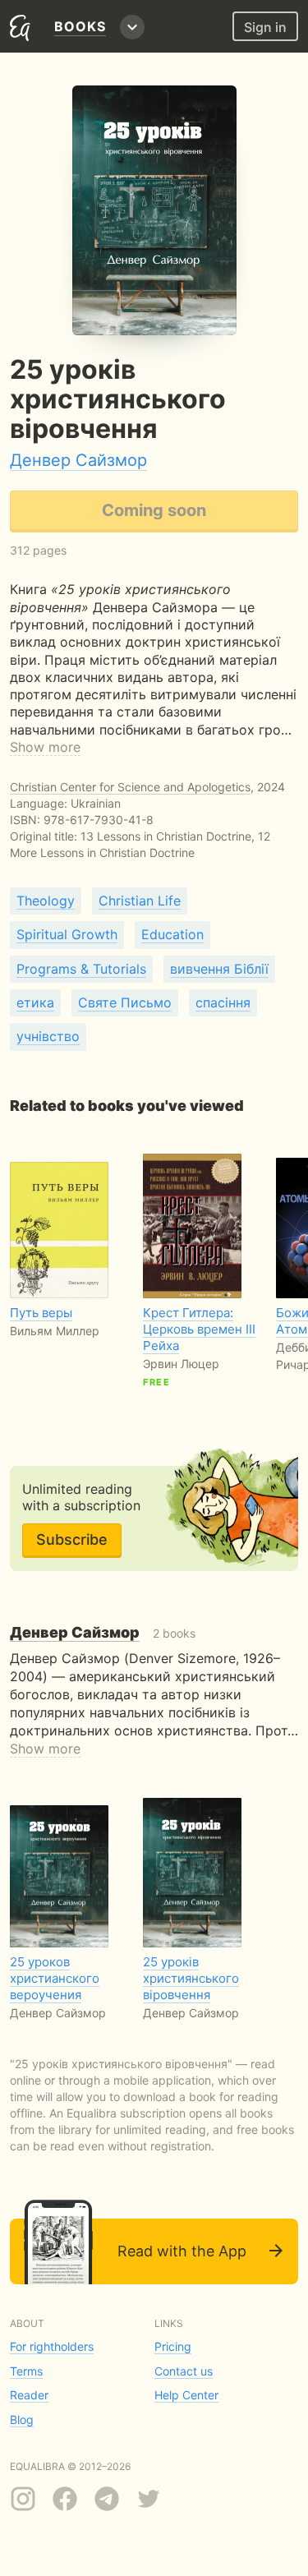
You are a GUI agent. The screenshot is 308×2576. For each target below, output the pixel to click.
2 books (103, 1633)
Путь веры (41, 1313)
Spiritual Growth (67, 934)
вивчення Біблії (219, 969)
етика (35, 1002)
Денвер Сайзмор (78, 460)
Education (172, 934)
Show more (45, 747)
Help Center (186, 2395)
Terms (26, 2371)
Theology (46, 901)
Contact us (184, 2371)
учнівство (48, 1036)
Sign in (265, 27)
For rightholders (52, 2346)
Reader (29, 2395)
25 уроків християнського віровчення (191, 1978)
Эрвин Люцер (181, 1364)
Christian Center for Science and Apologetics (130, 787)
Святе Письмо (125, 1002)
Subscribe (72, 1539)
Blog (22, 2419)
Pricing (173, 2346)
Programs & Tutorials (81, 969)
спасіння (223, 1002)
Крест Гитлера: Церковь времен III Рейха (199, 1329)
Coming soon (154, 510)
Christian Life (140, 901)
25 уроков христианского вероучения (55, 1978)
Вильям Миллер (55, 1331)
